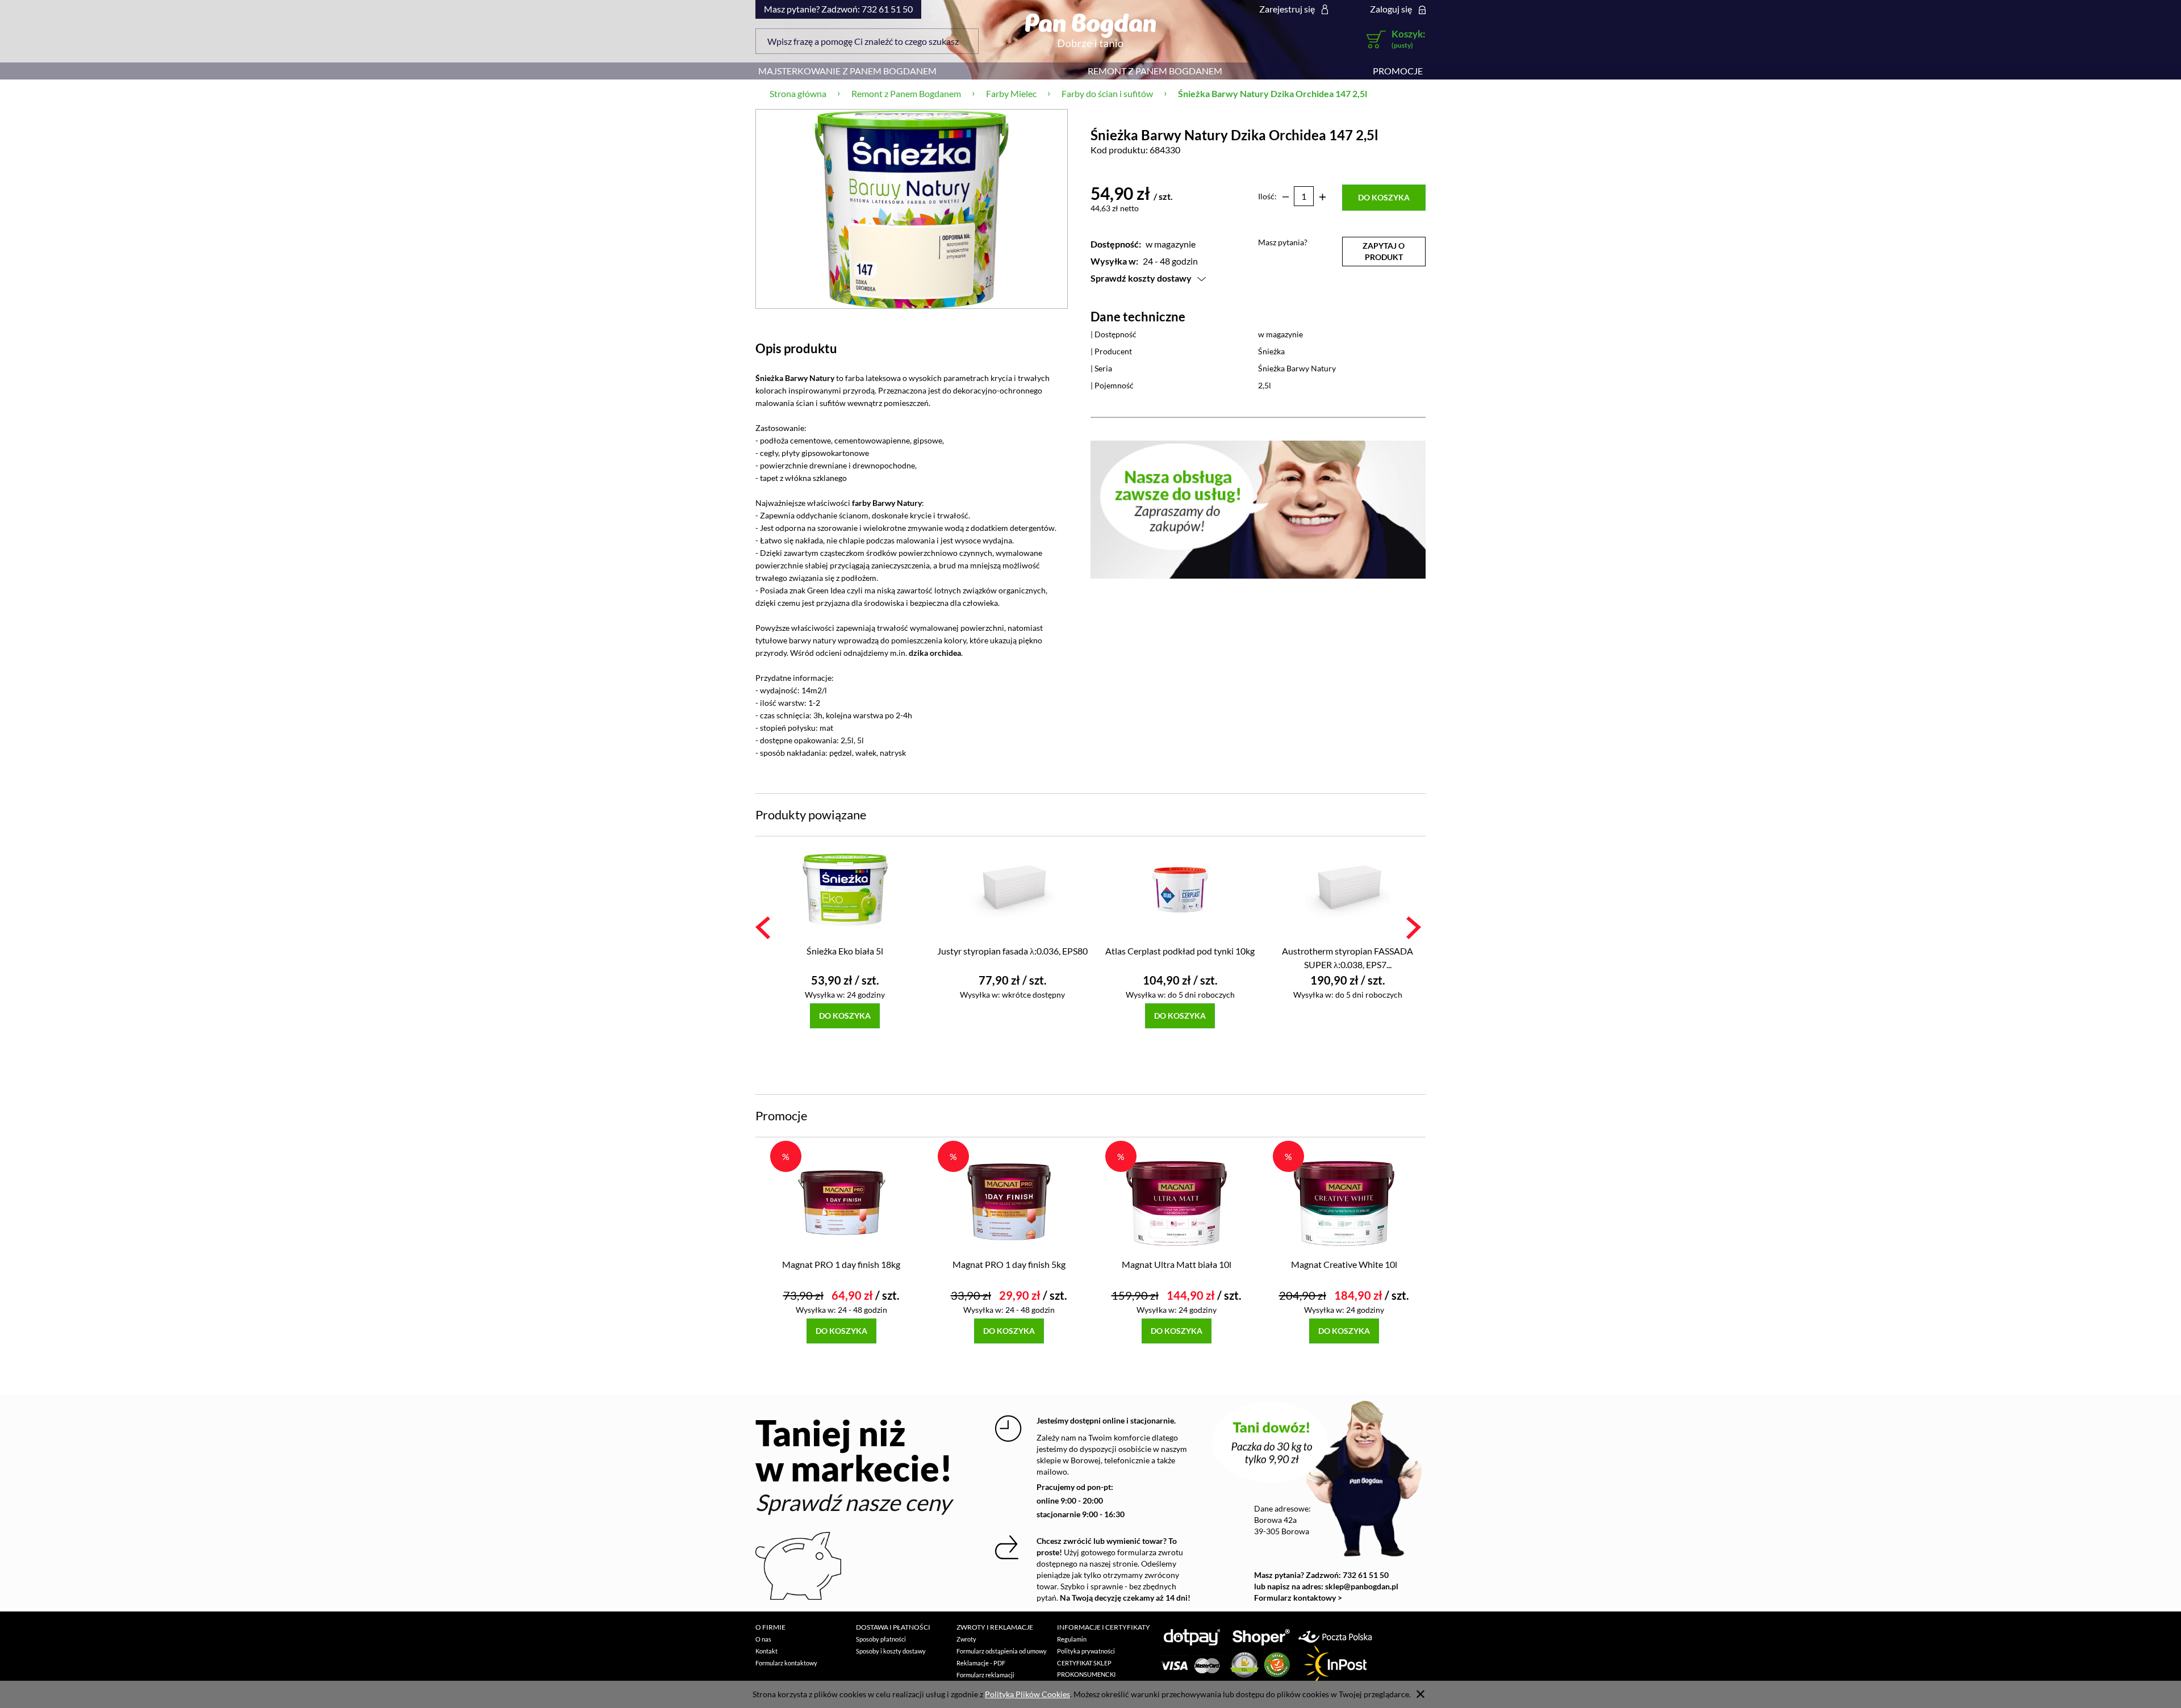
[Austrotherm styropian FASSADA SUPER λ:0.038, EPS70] (1348, 889)
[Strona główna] (1090, 30)
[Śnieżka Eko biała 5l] (845, 889)
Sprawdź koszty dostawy (1141, 278)
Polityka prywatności (1086, 1651)
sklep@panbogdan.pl (1362, 1586)
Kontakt (766, 1651)
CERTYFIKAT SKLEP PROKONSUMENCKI (1086, 1669)
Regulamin (1072, 1639)
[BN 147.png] (912, 209)
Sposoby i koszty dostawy (891, 1651)
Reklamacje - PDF (981, 1663)
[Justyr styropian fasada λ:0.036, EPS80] (1012, 889)
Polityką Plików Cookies (1027, 1694)
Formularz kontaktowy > (1298, 1598)
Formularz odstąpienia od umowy (1002, 1651)
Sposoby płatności (881, 1639)
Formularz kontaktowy (786, 1663)
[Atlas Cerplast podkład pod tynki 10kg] (1180, 889)
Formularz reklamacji (985, 1675)
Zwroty (966, 1639)
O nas (763, 1639)
